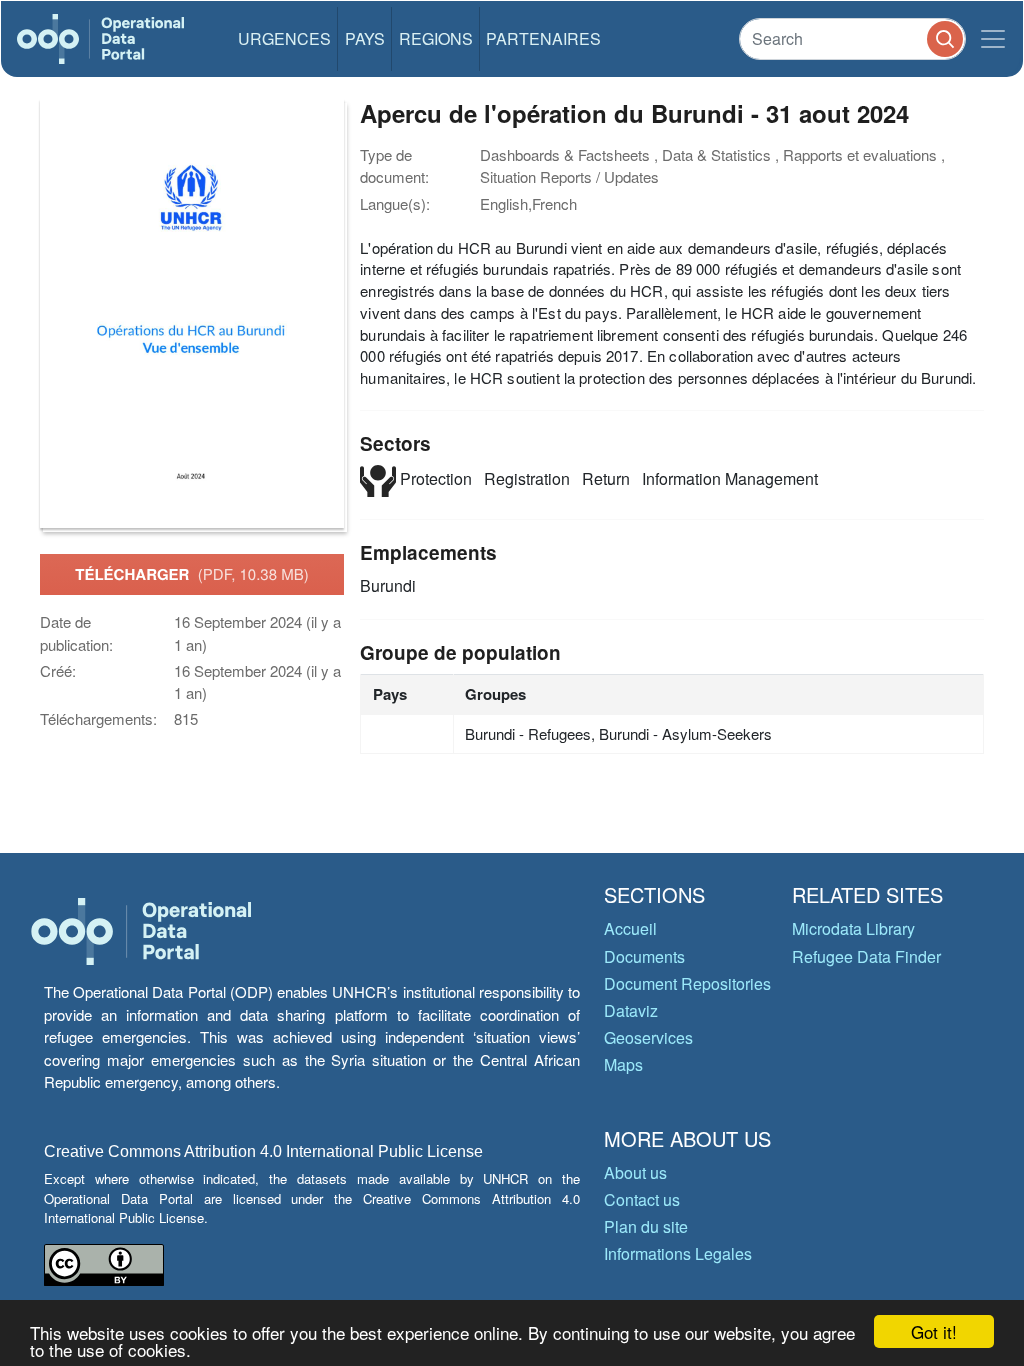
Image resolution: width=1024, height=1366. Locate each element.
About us (635, 1172)
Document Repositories (687, 983)
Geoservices (648, 1037)
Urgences (284, 38)
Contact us (642, 1199)
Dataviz (631, 1010)
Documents (644, 956)
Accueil (630, 928)
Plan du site (646, 1226)
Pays (365, 38)
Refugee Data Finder (866, 956)
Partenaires (543, 38)
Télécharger (191, 574)
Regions (436, 38)
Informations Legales (678, 1253)
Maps (623, 1064)
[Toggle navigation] (993, 39)
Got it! (934, 1331)
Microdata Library (853, 928)
